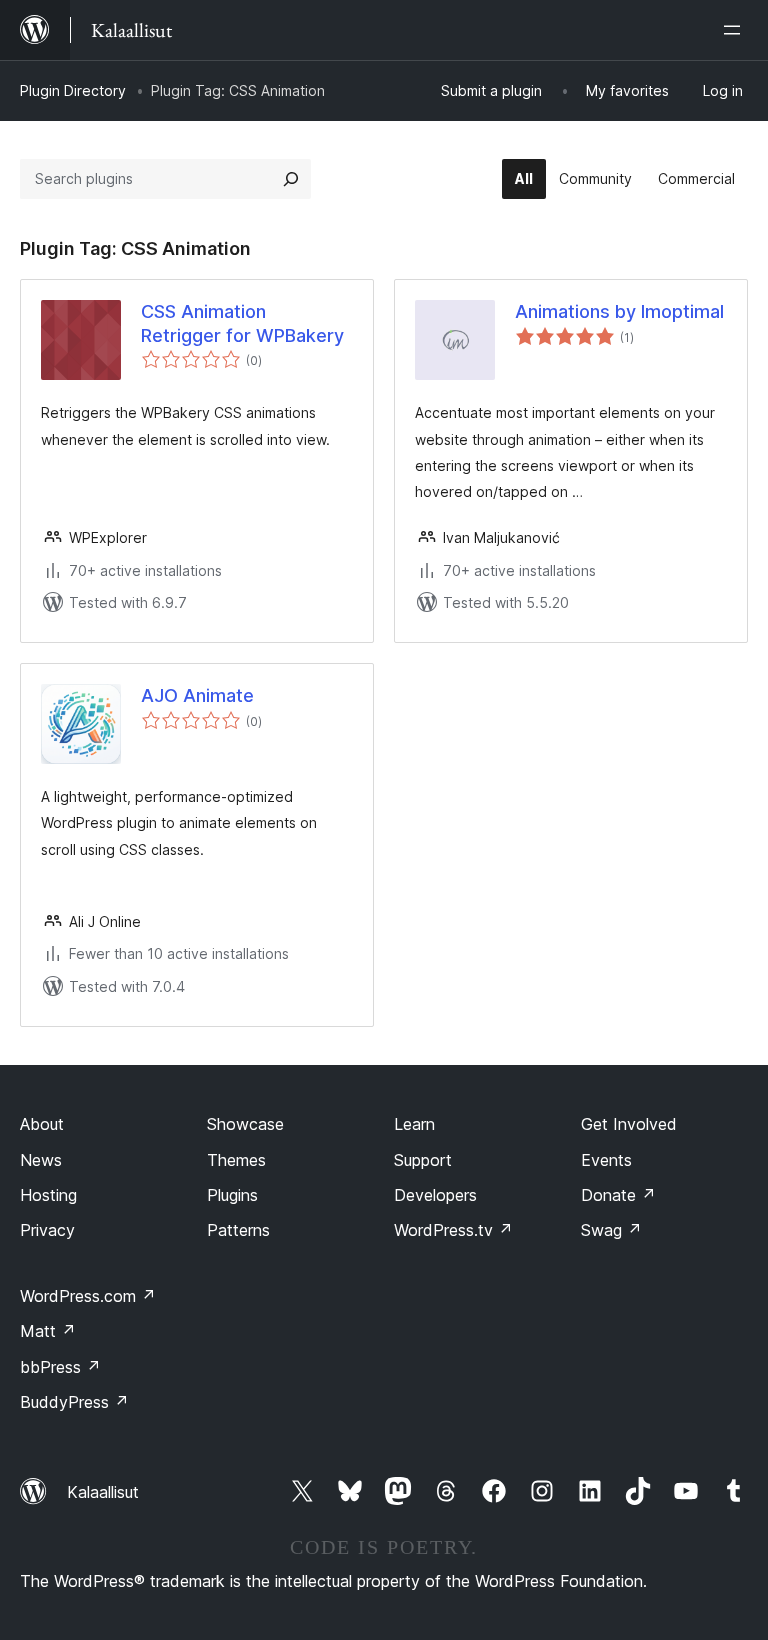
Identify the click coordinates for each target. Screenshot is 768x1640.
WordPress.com (88, 1296)
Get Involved (629, 1124)
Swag (611, 1230)
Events (606, 1160)
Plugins (232, 1195)
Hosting (48, 1195)
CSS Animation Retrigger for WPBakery (242, 323)
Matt (48, 1331)
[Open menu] (736, 30)
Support (423, 1160)
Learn (414, 1124)
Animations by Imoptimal (619, 311)
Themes (236, 1160)
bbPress (60, 1367)
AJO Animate (197, 695)
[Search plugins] (291, 179)
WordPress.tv (453, 1230)
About (42, 1124)
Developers (435, 1195)
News (41, 1160)
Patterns (238, 1230)
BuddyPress (74, 1402)
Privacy (47, 1230)
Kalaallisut (103, 1492)
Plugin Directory (73, 90)
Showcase (245, 1124)
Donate (618, 1195)
